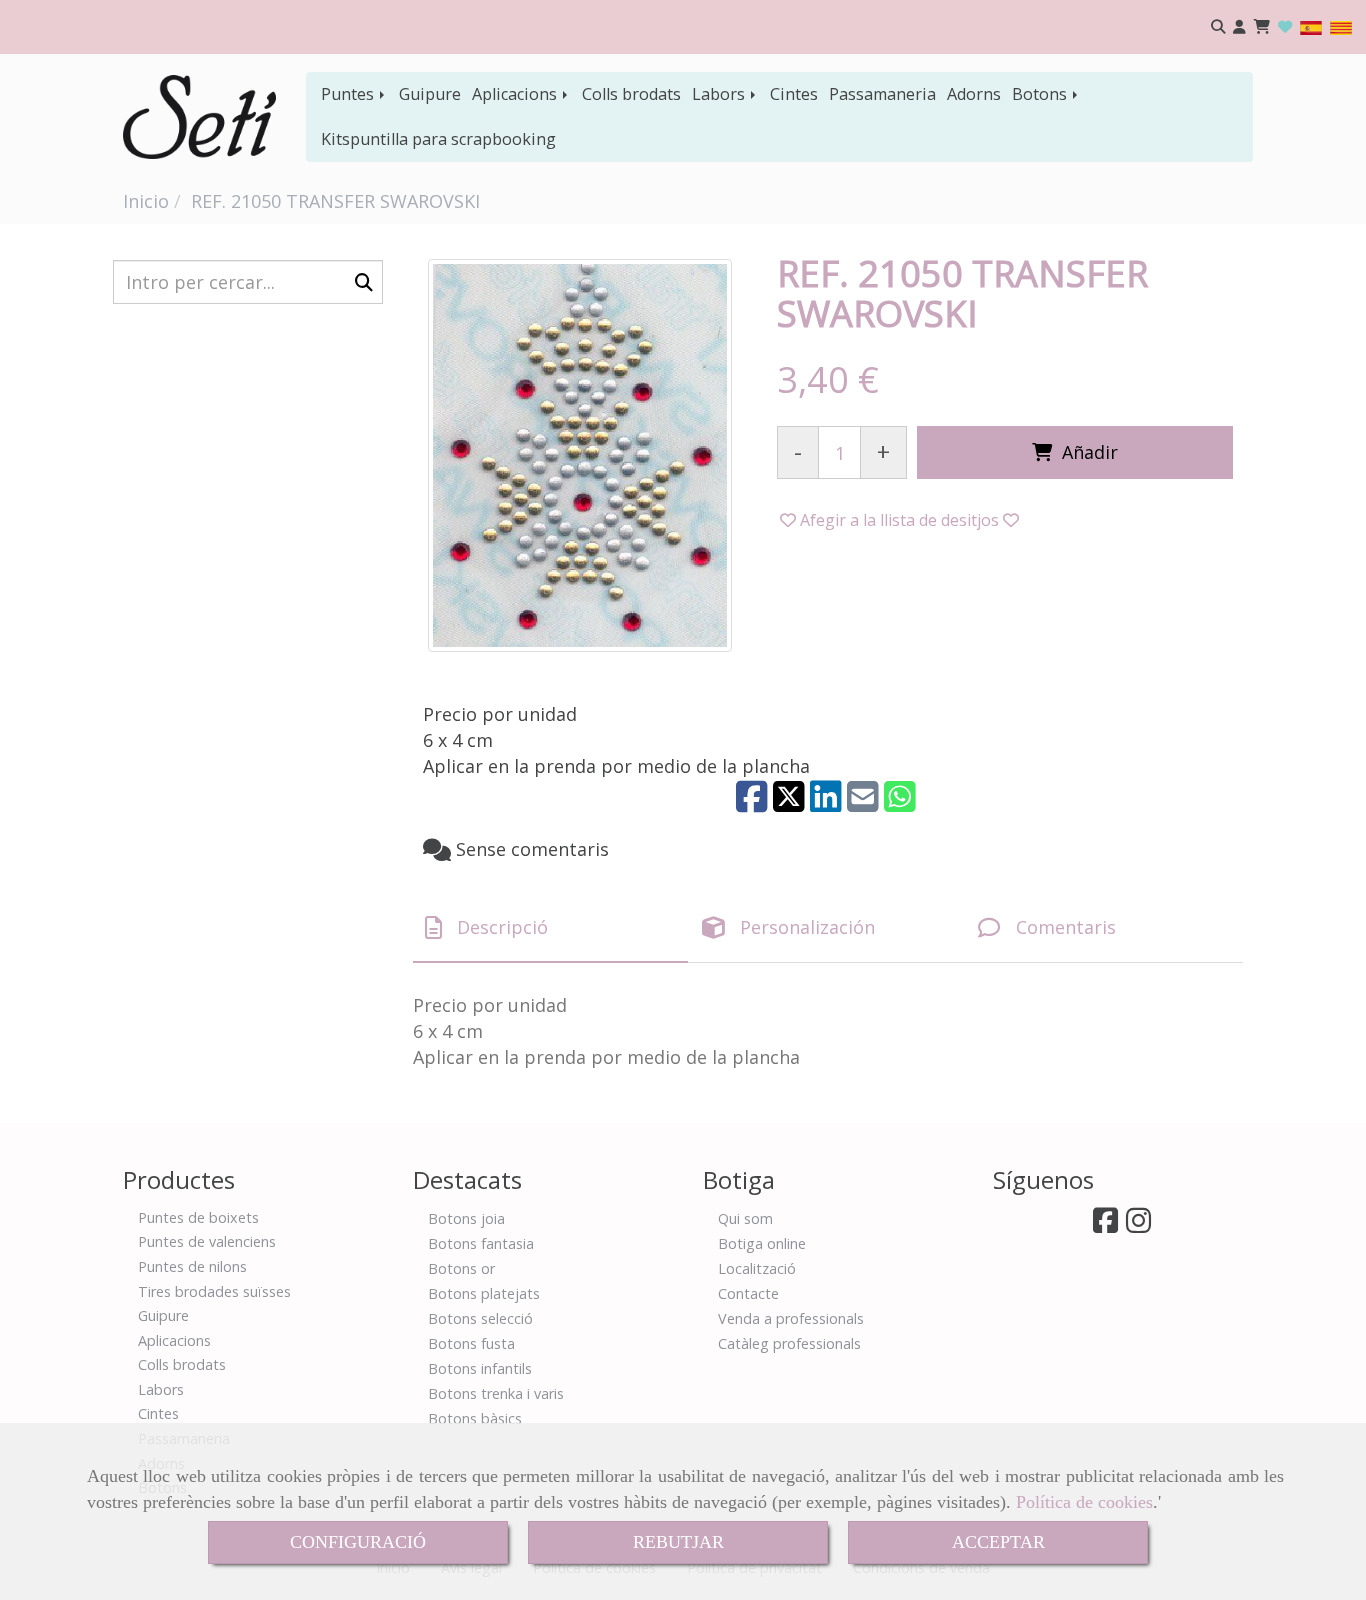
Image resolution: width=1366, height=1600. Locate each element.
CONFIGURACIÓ (358, 1542)
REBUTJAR (678, 1542)
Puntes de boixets (198, 1217)
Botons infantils (480, 1368)
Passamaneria (882, 94)
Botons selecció (480, 1318)
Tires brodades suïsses (214, 1291)
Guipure (430, 94)
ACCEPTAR (998, 1542)
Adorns (974, 94)
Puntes (349, 94)
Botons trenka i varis (496, 1393)
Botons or (461, 1268)
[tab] (550, 928)
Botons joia (466, 1218)
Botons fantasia (481, 1243)
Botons (1041, 94)
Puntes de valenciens (207, 1241)
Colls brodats (631, 94)
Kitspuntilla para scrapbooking (438, 139)
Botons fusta (471, 1343)
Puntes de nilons (192, 1266)
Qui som (745, 1218)
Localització (757, 1268)
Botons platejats (484, 1293)
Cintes (794, 94)
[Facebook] (1105, 1225)
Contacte (748, 1293)
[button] (1239, 27)
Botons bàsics (475, 1418)
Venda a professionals (791, 1318)
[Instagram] (1138, 1225)
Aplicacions (516, 94)
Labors (720, 94)
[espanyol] (1311, 26)
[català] (1341, 26)
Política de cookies (1084, 1502)
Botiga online (762, 1243)
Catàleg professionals (789, 1343)
